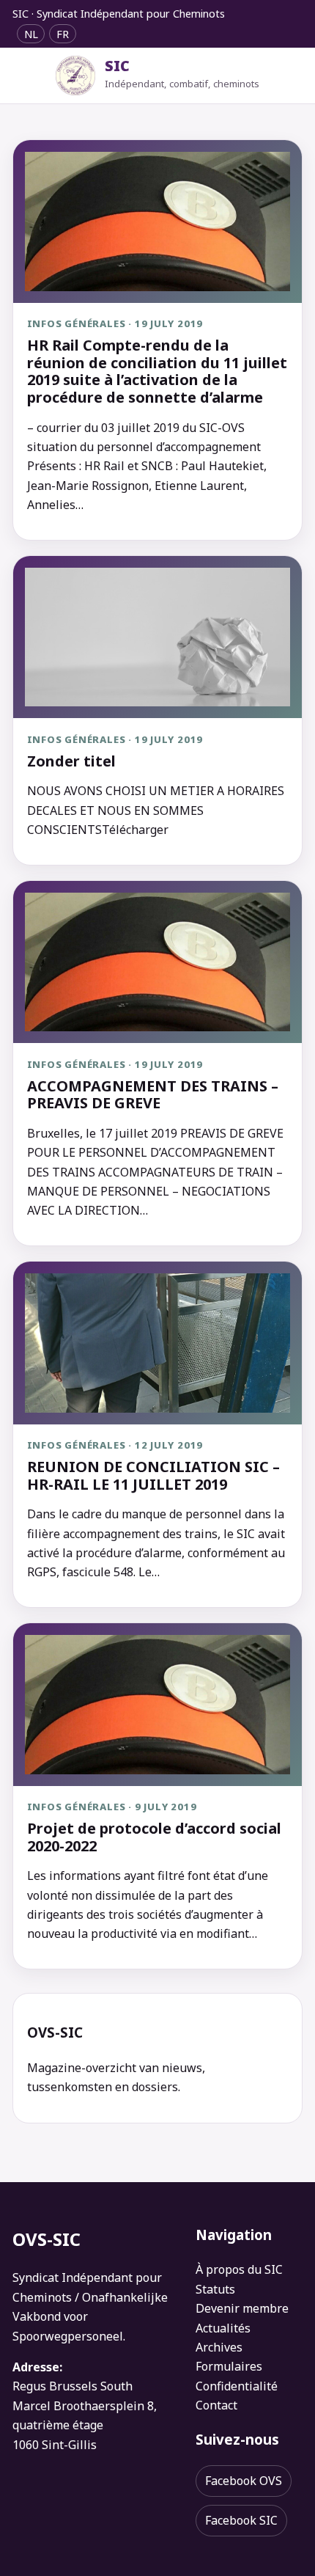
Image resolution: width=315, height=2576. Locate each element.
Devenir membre (242, 2308)
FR (63, 33)
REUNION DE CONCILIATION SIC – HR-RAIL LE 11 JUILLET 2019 (153, 1475)
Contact (216, 2405)
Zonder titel (71, 761)
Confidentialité (237, 2386)
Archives (219, 2347)
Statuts (215, 2289)
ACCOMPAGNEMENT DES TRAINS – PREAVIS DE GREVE (153, 1095)
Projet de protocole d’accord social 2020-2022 (154, 1837)
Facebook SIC (241, 2520)
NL (31, 33)
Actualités (223, 2328)
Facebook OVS (244, 2481)
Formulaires (229, 2366)
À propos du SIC (239, 2269)
